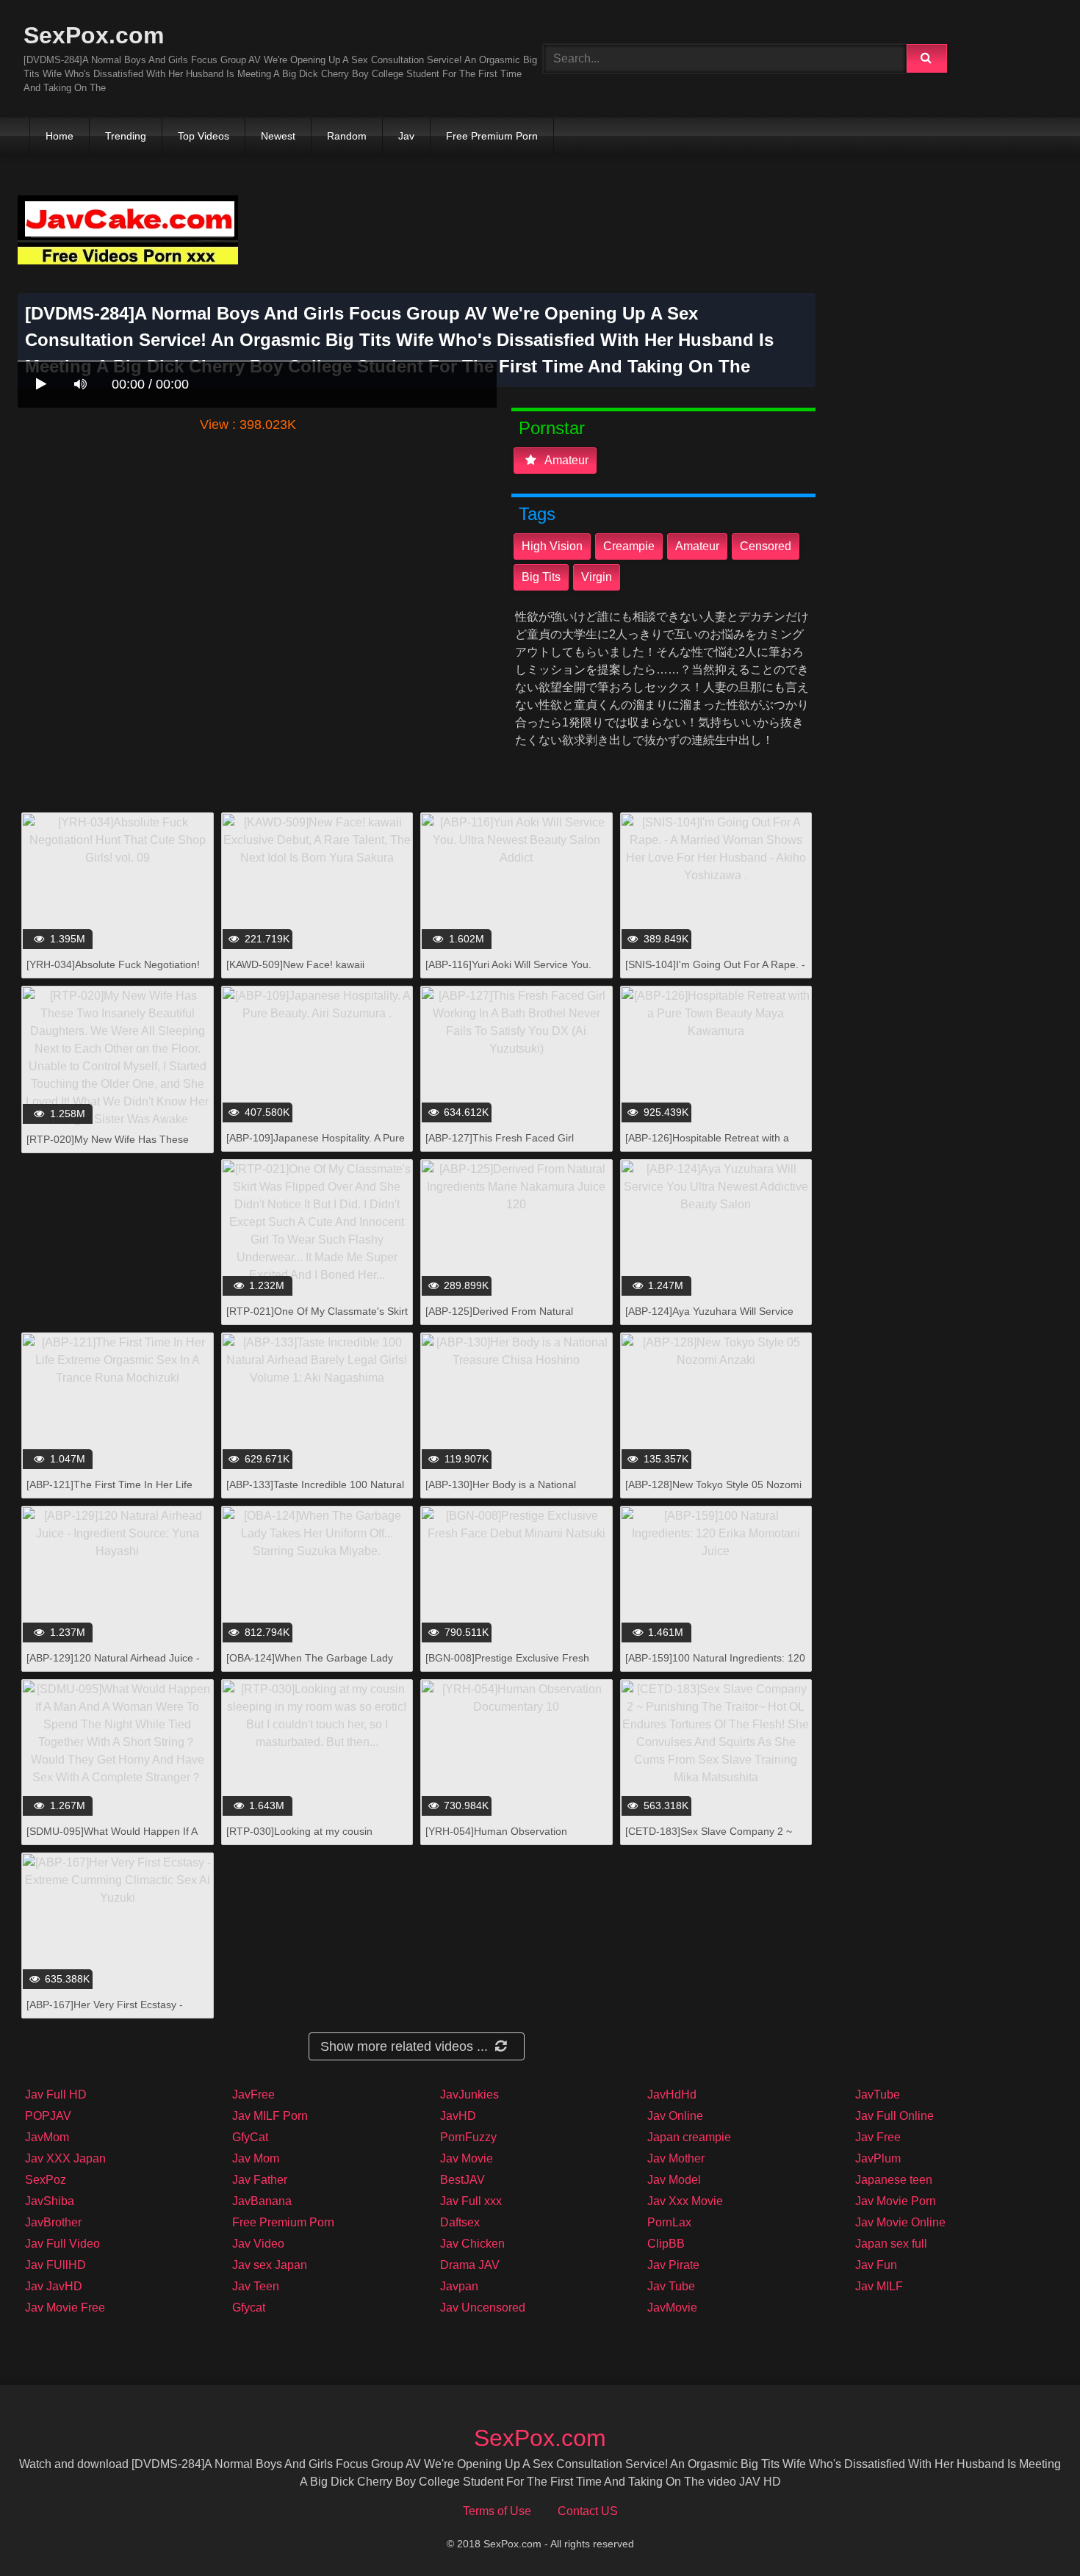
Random (347, 136)
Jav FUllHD (55, 2265)
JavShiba (50, 2201)
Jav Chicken (472, 2244)
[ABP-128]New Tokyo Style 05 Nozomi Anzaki (713, 1492)
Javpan (459, 2286)
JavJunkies (469, 2095)
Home (60, 136)
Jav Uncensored (483, 2308)
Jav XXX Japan (65, 2158)
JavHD (458, 2116)
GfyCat (250, 2137)
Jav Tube (671, 2286)
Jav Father (260, 2180)
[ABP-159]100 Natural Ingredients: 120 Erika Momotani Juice (715, 1666)
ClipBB (666, 2244)
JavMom (47, 2137)
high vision (552, 546)
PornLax (669, 2222)
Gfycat (249, 2308)
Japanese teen (894, 2180)
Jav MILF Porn (270, 2116)
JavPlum (878, 2158)
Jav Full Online (894, 2116)
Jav (406, 136)
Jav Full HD (56, 2095)
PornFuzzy (468, 2137)
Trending (126, 136)
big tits (541, 577)
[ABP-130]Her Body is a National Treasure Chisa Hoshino (501, 1492)
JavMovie (672, 2308)
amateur (565, 460)
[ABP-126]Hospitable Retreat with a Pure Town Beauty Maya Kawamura (708, 1146)
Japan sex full (891, 2244)
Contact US (588, 2511)
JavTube (878, 2095)
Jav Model (674, 2180)
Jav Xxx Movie (685, 2201)
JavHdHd (672, 2095)
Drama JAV (470, 2265)
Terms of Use (497, 2511)
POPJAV (48, 2116)
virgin (597, 577)
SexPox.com (94, 35)
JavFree (253, 2095)
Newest (278, 136)
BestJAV (462, 2180)
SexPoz (46, 2180)
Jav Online (675, 2116)
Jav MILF (879, 2286)
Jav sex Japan (270, 2265)
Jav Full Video (62, 2244)
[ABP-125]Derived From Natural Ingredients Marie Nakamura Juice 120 (516, 1319)
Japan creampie (689, 2137)
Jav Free (878, 2137)
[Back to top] (1031, 2532)
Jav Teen (256, 2286)
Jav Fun (876, 2265)
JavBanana (262, 2201)
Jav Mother (676, 2158)
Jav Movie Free (65, 2308)
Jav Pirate (673, 2265)
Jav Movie (467, 2158)
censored (766, 546)
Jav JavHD (54, 2286)
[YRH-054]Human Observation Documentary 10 (496, 1839)
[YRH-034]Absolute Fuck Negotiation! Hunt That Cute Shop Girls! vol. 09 (113, 972)
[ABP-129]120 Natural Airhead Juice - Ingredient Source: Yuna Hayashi (113, 1666)
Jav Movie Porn (896, 2201)
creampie (629, 546)
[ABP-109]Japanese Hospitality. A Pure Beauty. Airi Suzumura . (316, 1146)
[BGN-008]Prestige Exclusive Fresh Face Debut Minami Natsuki (507, 1666)
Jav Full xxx (471, 2201)
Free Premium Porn (492, 136)
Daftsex (460, 2222)
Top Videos (204, 136)
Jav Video (258, 2244)
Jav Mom (256, 2158)
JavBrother (53, 2222)
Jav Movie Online (900, 2222)
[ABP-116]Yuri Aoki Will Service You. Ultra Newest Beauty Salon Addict (508, 972)
